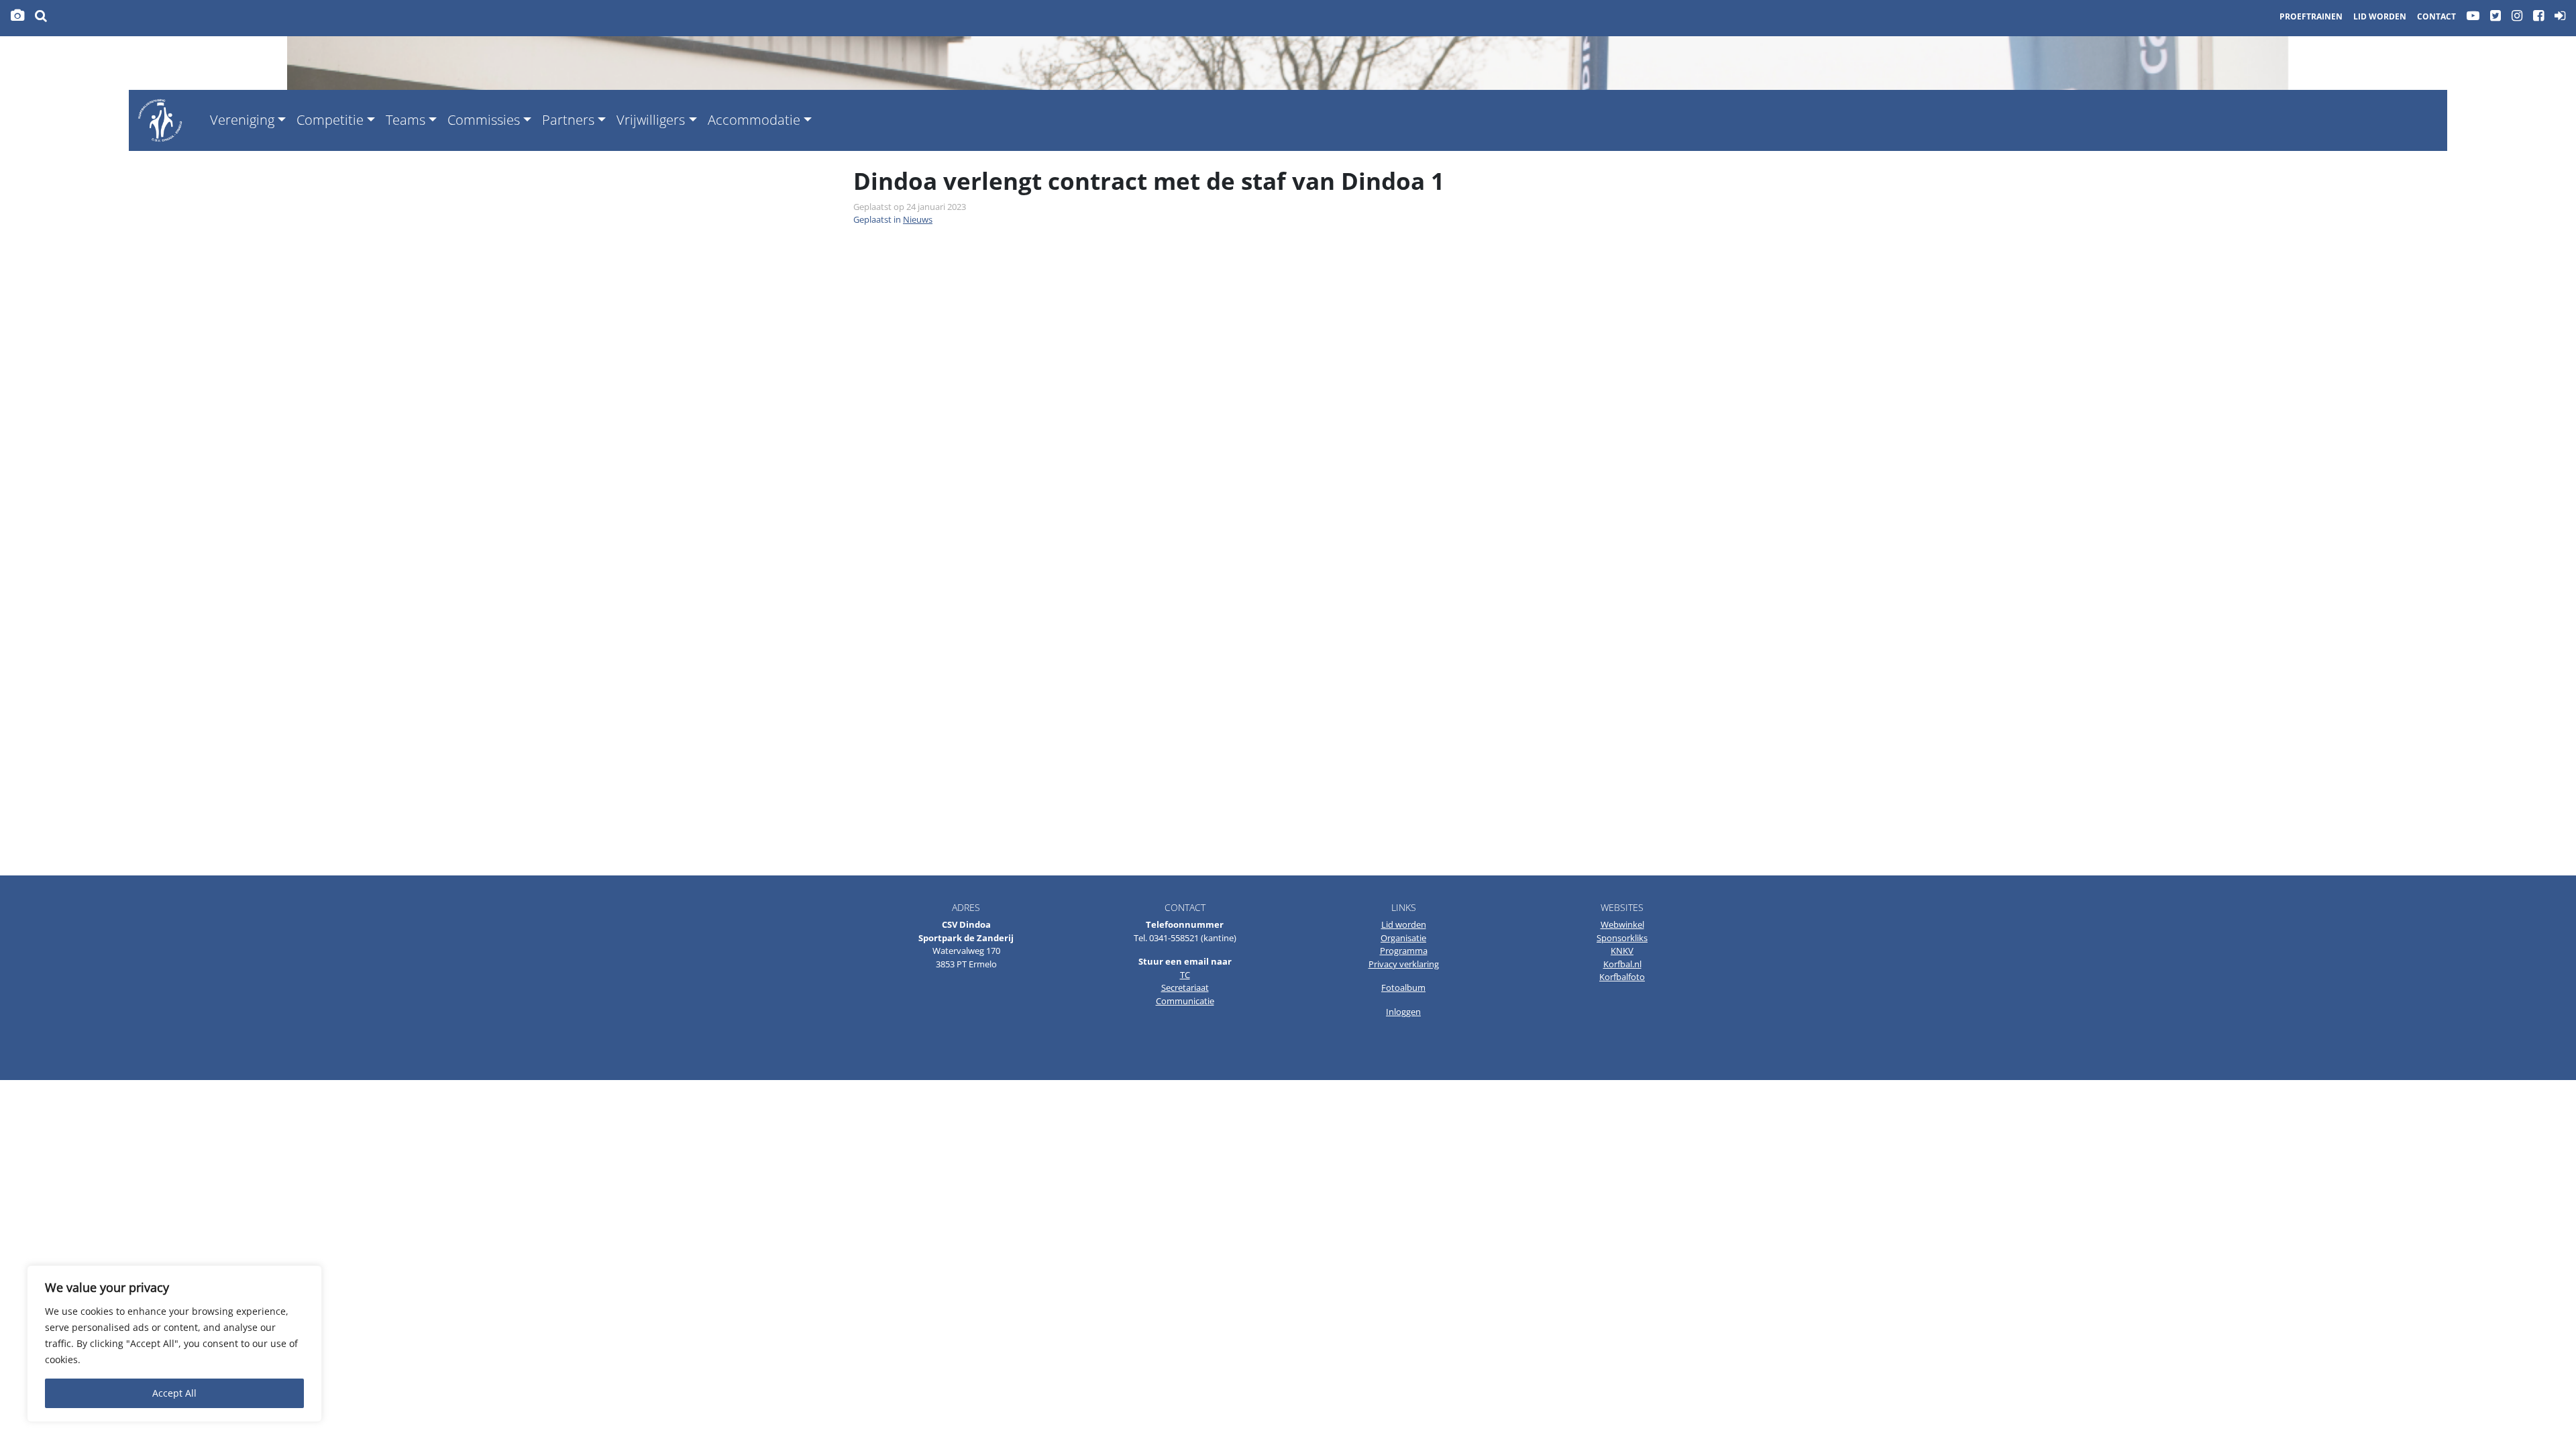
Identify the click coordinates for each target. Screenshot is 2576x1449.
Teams (406, 120)
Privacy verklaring (1404, 964)
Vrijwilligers (651, 120)
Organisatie (1403, 938)
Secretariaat (1185, 987)
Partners (568, 120)
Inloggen (1403, 1012)
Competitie (330, 120)
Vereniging (242, 120)
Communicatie (1185, 1001)
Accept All (174, 1393)
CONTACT (2436, 16)
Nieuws (918, 219)
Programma (1404, 951)
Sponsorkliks (1622, 938)
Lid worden (1404, 924)
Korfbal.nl (1622, 964)
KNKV (1622, 951)
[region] (174, 1344)
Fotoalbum (1403, 987)
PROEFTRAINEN (2311, 16)
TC (1185, 975)
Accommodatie (754, 120)
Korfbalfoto (1622, 977)
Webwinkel (1622, 924)
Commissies (484, 120)
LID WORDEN (2380, 16)
